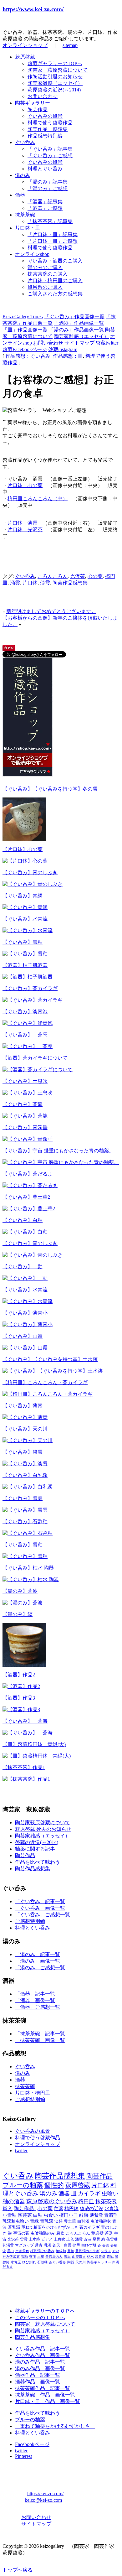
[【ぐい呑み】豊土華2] (29, 1209)
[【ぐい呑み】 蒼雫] (28, 1046)
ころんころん (53, 576)
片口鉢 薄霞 (23, 523)
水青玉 (16, 2262)
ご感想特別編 (30, 1921)
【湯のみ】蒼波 (20, 1591)
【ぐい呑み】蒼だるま (28, 1174)
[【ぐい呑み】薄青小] (28, 1324)
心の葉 (95, 576)
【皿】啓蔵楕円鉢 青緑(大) (34, 1744)
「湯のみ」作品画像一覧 (76, 330)
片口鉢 (30, 583)
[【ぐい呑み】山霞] (25, 1348)
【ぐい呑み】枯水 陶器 (28, 1568)
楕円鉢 (71, 2208)
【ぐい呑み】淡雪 (23, 1452)
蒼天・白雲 (62, 2245)
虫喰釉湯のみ (43, 2233)
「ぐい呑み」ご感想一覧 (43, 1915)
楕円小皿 (69, 2215)
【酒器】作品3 (19, 1698)
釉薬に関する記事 (35, 1849)
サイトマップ (79, 343)
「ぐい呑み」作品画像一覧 (74, 317)
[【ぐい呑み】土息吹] (28, 1093)
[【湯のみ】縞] (24, 1665)
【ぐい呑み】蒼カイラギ (30, 988)
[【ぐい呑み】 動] (25, 1278)
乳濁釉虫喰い (16, 2221)
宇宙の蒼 (21, 2233)
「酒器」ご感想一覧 (38, 2007)
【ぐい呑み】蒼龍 (23, 1104)
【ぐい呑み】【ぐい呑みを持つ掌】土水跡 (50, 1359)
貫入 (8, 2209)
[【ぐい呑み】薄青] (25, 1417)
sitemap (70, 45)
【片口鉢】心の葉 (23, 849)
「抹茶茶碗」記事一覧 (40, 2034)
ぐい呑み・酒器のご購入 (55, 261)
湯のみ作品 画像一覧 (40, 2368)
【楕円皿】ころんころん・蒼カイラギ (45, 1382)
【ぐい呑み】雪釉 (23, 942)
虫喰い (110, 2194)
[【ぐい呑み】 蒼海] (28, 1733)
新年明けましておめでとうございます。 (51, 611)
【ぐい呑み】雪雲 (23, 1498)
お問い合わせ (43, 96)
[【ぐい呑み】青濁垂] (28, 1139)
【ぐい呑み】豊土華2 (26, 1197)
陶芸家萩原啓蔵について (43, 1823)
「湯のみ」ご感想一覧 (40, 1968)
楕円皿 (86, 2202)
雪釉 (24, 2257)
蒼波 (88, 2239)
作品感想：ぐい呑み (28, 356)
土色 (70, 2239)
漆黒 (67, 2257)
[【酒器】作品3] (21, 1709)
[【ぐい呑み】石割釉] (28, 1533)
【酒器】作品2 (19, 1675)
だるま (8, 2267)
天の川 (81, 2262)
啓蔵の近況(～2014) (37, 1842)
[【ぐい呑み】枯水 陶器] (31, 1579)
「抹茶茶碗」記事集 (50, 221)
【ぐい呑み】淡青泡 (25, 1012)
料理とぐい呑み (45, 169)
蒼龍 (33, 2257)
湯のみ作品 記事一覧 (40, 2362)
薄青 (39, 2245)
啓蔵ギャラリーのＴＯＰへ (45, 2311)
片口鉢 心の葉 (25, 485)
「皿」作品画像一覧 (25, 330)
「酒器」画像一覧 (35, 2000)
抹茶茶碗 (25, 215)
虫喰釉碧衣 (101, 2221)
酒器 (20, 195)
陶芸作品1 (25, 2208)
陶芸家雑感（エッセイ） (55, 83)
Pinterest (23, 2456)
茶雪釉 (112, 2239)
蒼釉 (71, 2251)
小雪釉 (10, 2215)
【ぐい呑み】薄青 (23, 1406)
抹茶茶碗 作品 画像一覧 (45, 2395)
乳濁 (48, 2245)
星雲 (96, 2239)
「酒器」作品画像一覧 (79, 323)
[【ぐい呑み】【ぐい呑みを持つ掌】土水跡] (53, 1371)
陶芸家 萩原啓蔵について (58, 70)
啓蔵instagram (63, 349)
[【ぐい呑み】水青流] (28, 930)
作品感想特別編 (45, 136)
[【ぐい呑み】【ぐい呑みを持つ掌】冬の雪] (24, 840)
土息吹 (59, 2239)
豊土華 (70, 2221)
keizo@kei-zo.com (43, 2500)
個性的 (54, 2185)
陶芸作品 (38, 109)
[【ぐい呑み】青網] (25, 907)
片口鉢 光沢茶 (25, 530)
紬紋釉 (61, 2251)
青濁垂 (111, 2215)
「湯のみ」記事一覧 (38, 1954)
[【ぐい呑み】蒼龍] (25, 1116)
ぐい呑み (25, 142)
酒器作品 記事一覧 (38, 2375)
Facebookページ (32, 2444)
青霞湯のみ (54, 2257)
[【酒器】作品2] (21, 1686)
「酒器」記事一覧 (35, 1994)
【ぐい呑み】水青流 (25, 919)
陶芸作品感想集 (70, 583)
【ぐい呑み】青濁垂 (25, 1127)
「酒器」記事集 (45, 202)
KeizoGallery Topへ (23, 317)
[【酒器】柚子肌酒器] (28, 977)
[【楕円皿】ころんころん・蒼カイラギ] (48, 1394)
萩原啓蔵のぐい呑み (52, 2201)
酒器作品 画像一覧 (38, 2382)
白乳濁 (83, 2221)
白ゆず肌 (89, 2245)
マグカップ (24, 2245)
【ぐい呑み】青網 (23, 896)
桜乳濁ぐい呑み (42, 2251)
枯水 (90, 2257)
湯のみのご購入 (45, 267)
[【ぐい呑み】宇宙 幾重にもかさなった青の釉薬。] (61, 1162)
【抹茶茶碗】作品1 (24, 1767)
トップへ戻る (18, 2570)
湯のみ (23, 175)
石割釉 (42, 2262)
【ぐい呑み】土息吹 (25, 1081)
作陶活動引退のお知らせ (55, 77)
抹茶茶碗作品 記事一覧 (43, 2388)
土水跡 (34, 2239)
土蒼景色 (22, 2251)
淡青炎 (100, 2257)
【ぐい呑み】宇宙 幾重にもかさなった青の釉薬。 (58, 1151)
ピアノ (47, 2239)
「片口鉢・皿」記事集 (53, 234)
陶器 (71, 2262)
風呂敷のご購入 (45, 287)
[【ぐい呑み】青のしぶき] (33, 884)
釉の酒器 (14, 2201)
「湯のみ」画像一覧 (38, 1961)
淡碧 (58, 2221)
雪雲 (24, 2239)
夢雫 (76, 2245)
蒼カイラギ (90, 2227)
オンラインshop (32, 254)
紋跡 (84, 2215)
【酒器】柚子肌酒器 (25, 965)
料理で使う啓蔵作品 (50, 123)
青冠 (110, 2257)
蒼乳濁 (14, 2227)
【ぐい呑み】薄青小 (25, 1313)
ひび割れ (29, 2262)
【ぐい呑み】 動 (23, 1267)
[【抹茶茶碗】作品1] (26, 1779)
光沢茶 (78, 576)
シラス (106, 2251)
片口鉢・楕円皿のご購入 (55, 280)
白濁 (116, 2262)
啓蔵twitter (107, 343)
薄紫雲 (96, 2215)
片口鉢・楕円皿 (33, 2093)
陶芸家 (25, 2215)
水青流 (112, 2208)
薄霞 (45, 583)
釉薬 (58, 2208)
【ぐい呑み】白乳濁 (25, 1475)
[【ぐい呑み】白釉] (25, 1232)
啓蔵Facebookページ (25, 349)
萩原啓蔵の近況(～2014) (54, 90)
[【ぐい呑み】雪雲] (25, 1510)
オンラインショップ (25, 45)
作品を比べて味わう (38, 1862)
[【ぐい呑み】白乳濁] (28, 1487)
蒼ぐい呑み (57, 2262)
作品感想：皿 (68, 356)
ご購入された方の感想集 (55, 294)
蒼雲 (106, 2245)
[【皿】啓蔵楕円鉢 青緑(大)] (37, 1756)
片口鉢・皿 (28, 228)
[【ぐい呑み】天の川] (28, 1440)
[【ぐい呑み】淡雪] (25, 1464)
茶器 (109, 2233)
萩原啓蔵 (25, 57)
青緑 (34, 2221)
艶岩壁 (97, 2233)
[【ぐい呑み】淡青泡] (28, 1023)
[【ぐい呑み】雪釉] (25, 954)
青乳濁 (47, 2221)
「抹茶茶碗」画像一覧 (40, 2040)
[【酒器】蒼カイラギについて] (38, 1070)
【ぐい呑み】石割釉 (25, 1522)
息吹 (60, 2233)
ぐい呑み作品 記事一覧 (43, 2349)
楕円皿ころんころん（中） (38, 499)
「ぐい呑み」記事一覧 (40, 1901)
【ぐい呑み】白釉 (23, 1220)
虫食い (51, 2215)
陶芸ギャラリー (33, 103)
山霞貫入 (79, 2257)
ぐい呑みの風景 (45, 116)
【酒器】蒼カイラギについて (35, 1058)
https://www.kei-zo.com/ (33, 9)
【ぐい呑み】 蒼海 (25, 1721)
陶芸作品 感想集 (48, 129)
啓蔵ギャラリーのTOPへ (55, 63)
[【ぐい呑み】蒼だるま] (30, 1185)
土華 (41, 2257)
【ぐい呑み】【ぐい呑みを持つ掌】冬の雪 (50, 789)
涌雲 (15, 583)
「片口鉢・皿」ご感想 (53, 241)
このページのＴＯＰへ (40, 2317)
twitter (21, 2150)
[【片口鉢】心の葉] (25, 861)
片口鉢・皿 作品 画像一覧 (48, 2401)
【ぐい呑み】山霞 (23, 1336)
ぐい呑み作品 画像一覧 (43, 2355)
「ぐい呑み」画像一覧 (40, 1908)
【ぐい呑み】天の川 (25, 1429)
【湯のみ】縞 (18, 1614)
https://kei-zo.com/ (45, 2493)
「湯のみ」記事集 (48, 182)
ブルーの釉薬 (23, 2185)
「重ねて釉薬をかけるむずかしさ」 (55, 2426)
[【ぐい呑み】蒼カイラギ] (33, 1000)
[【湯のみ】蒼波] (23, 1603)
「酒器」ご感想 (45, 208)
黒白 (11, 2251)
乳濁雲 (8, 2245)
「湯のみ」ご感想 (48, 188)
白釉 (38, 2215)
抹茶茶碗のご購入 (48, 274)
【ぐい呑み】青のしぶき (30, 873)
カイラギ (89, 2194)
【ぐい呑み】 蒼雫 (25, 1035)
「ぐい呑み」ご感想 (50, 156)
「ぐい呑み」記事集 (50, 149)
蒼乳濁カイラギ (87, 2251)
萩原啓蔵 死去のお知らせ (43, 1829)
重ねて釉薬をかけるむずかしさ (50, 2227)
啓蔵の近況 (91, 2208)
